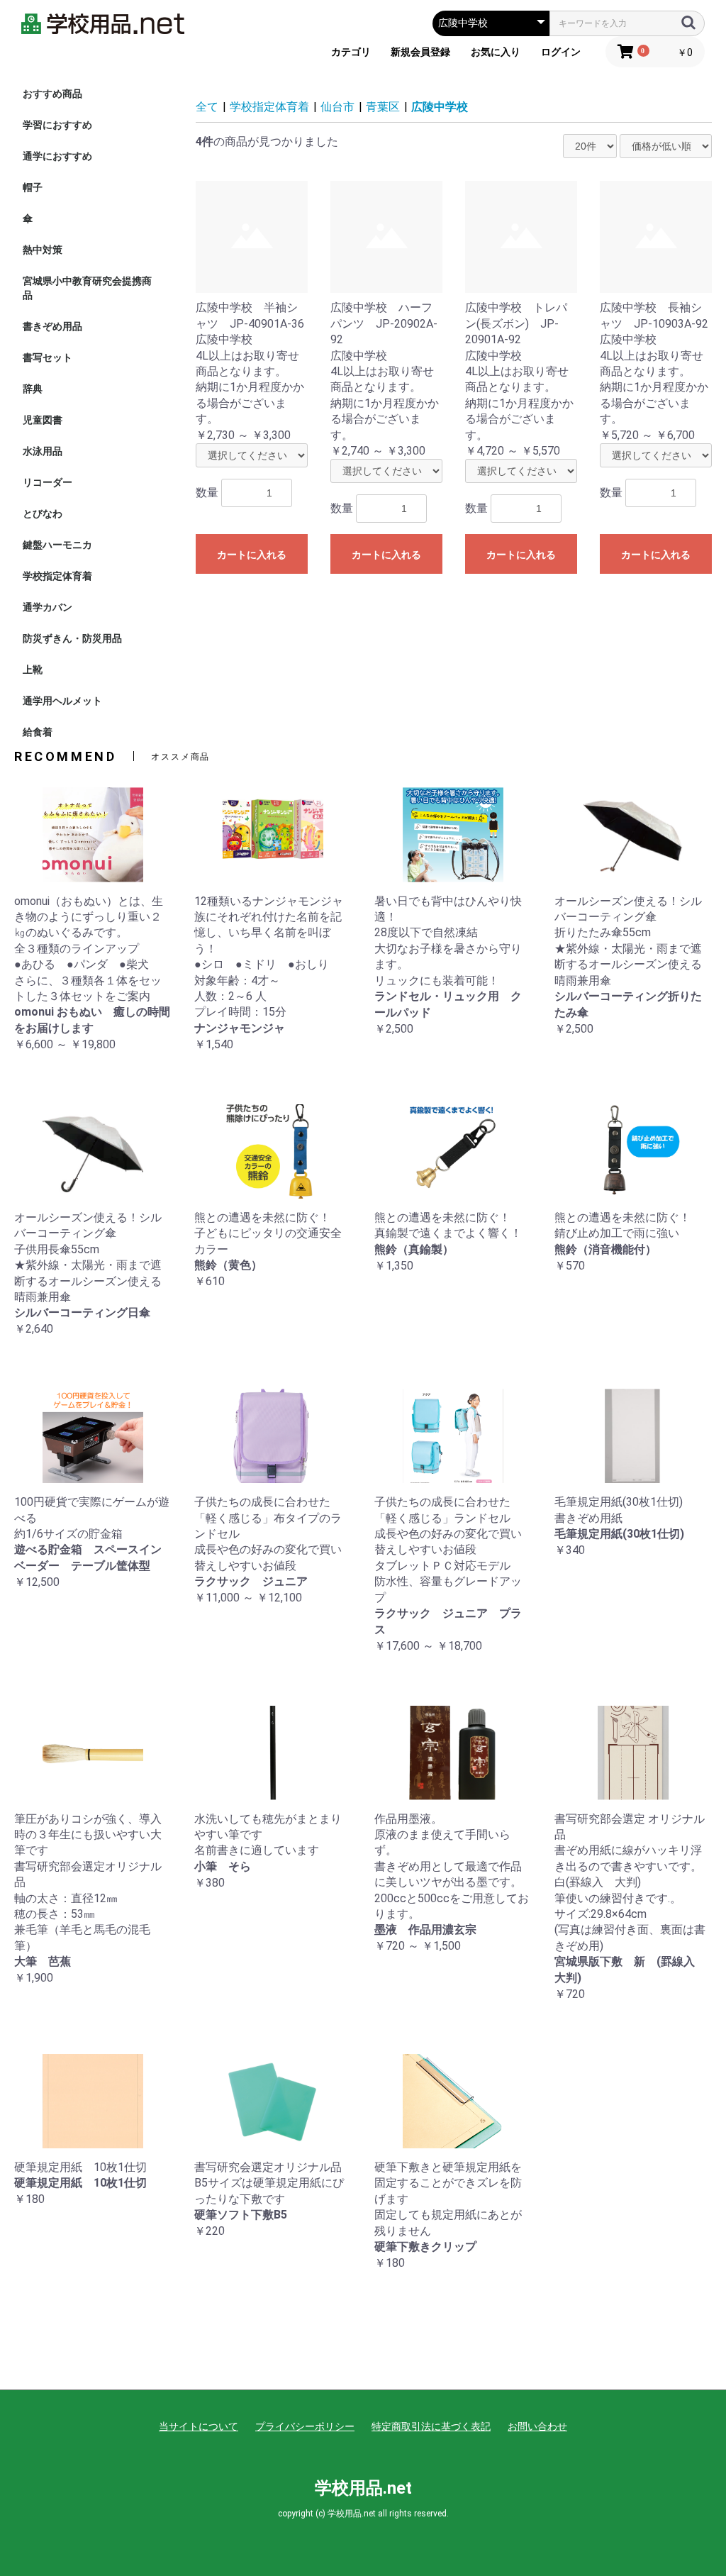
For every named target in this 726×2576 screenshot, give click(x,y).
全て (207, 107)
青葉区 (383, 107)
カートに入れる (252, 555)
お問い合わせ (537, 2426)
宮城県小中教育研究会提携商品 (87, 288)
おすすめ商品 (52, 94)
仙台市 (337, 107)
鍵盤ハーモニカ (57, 545)
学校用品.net (363, 2488)
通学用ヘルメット (62, 701)
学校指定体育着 (57, 576)
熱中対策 (43, 250)
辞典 (33, 389)
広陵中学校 (440, 107)
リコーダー (48, 482)
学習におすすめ (57, 125)
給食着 (38, 732)
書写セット (48, 357)
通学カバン (48, 607)
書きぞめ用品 (52, 326)
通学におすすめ (57, 156)
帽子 (33, 187)
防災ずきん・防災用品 (72, 638)
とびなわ (43, 513)
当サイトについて (199, 2426)
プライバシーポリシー (305, 2426)
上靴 (33, 670)
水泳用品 (43, 451)
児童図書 (43, 420)
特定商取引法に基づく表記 (431, 2426)
